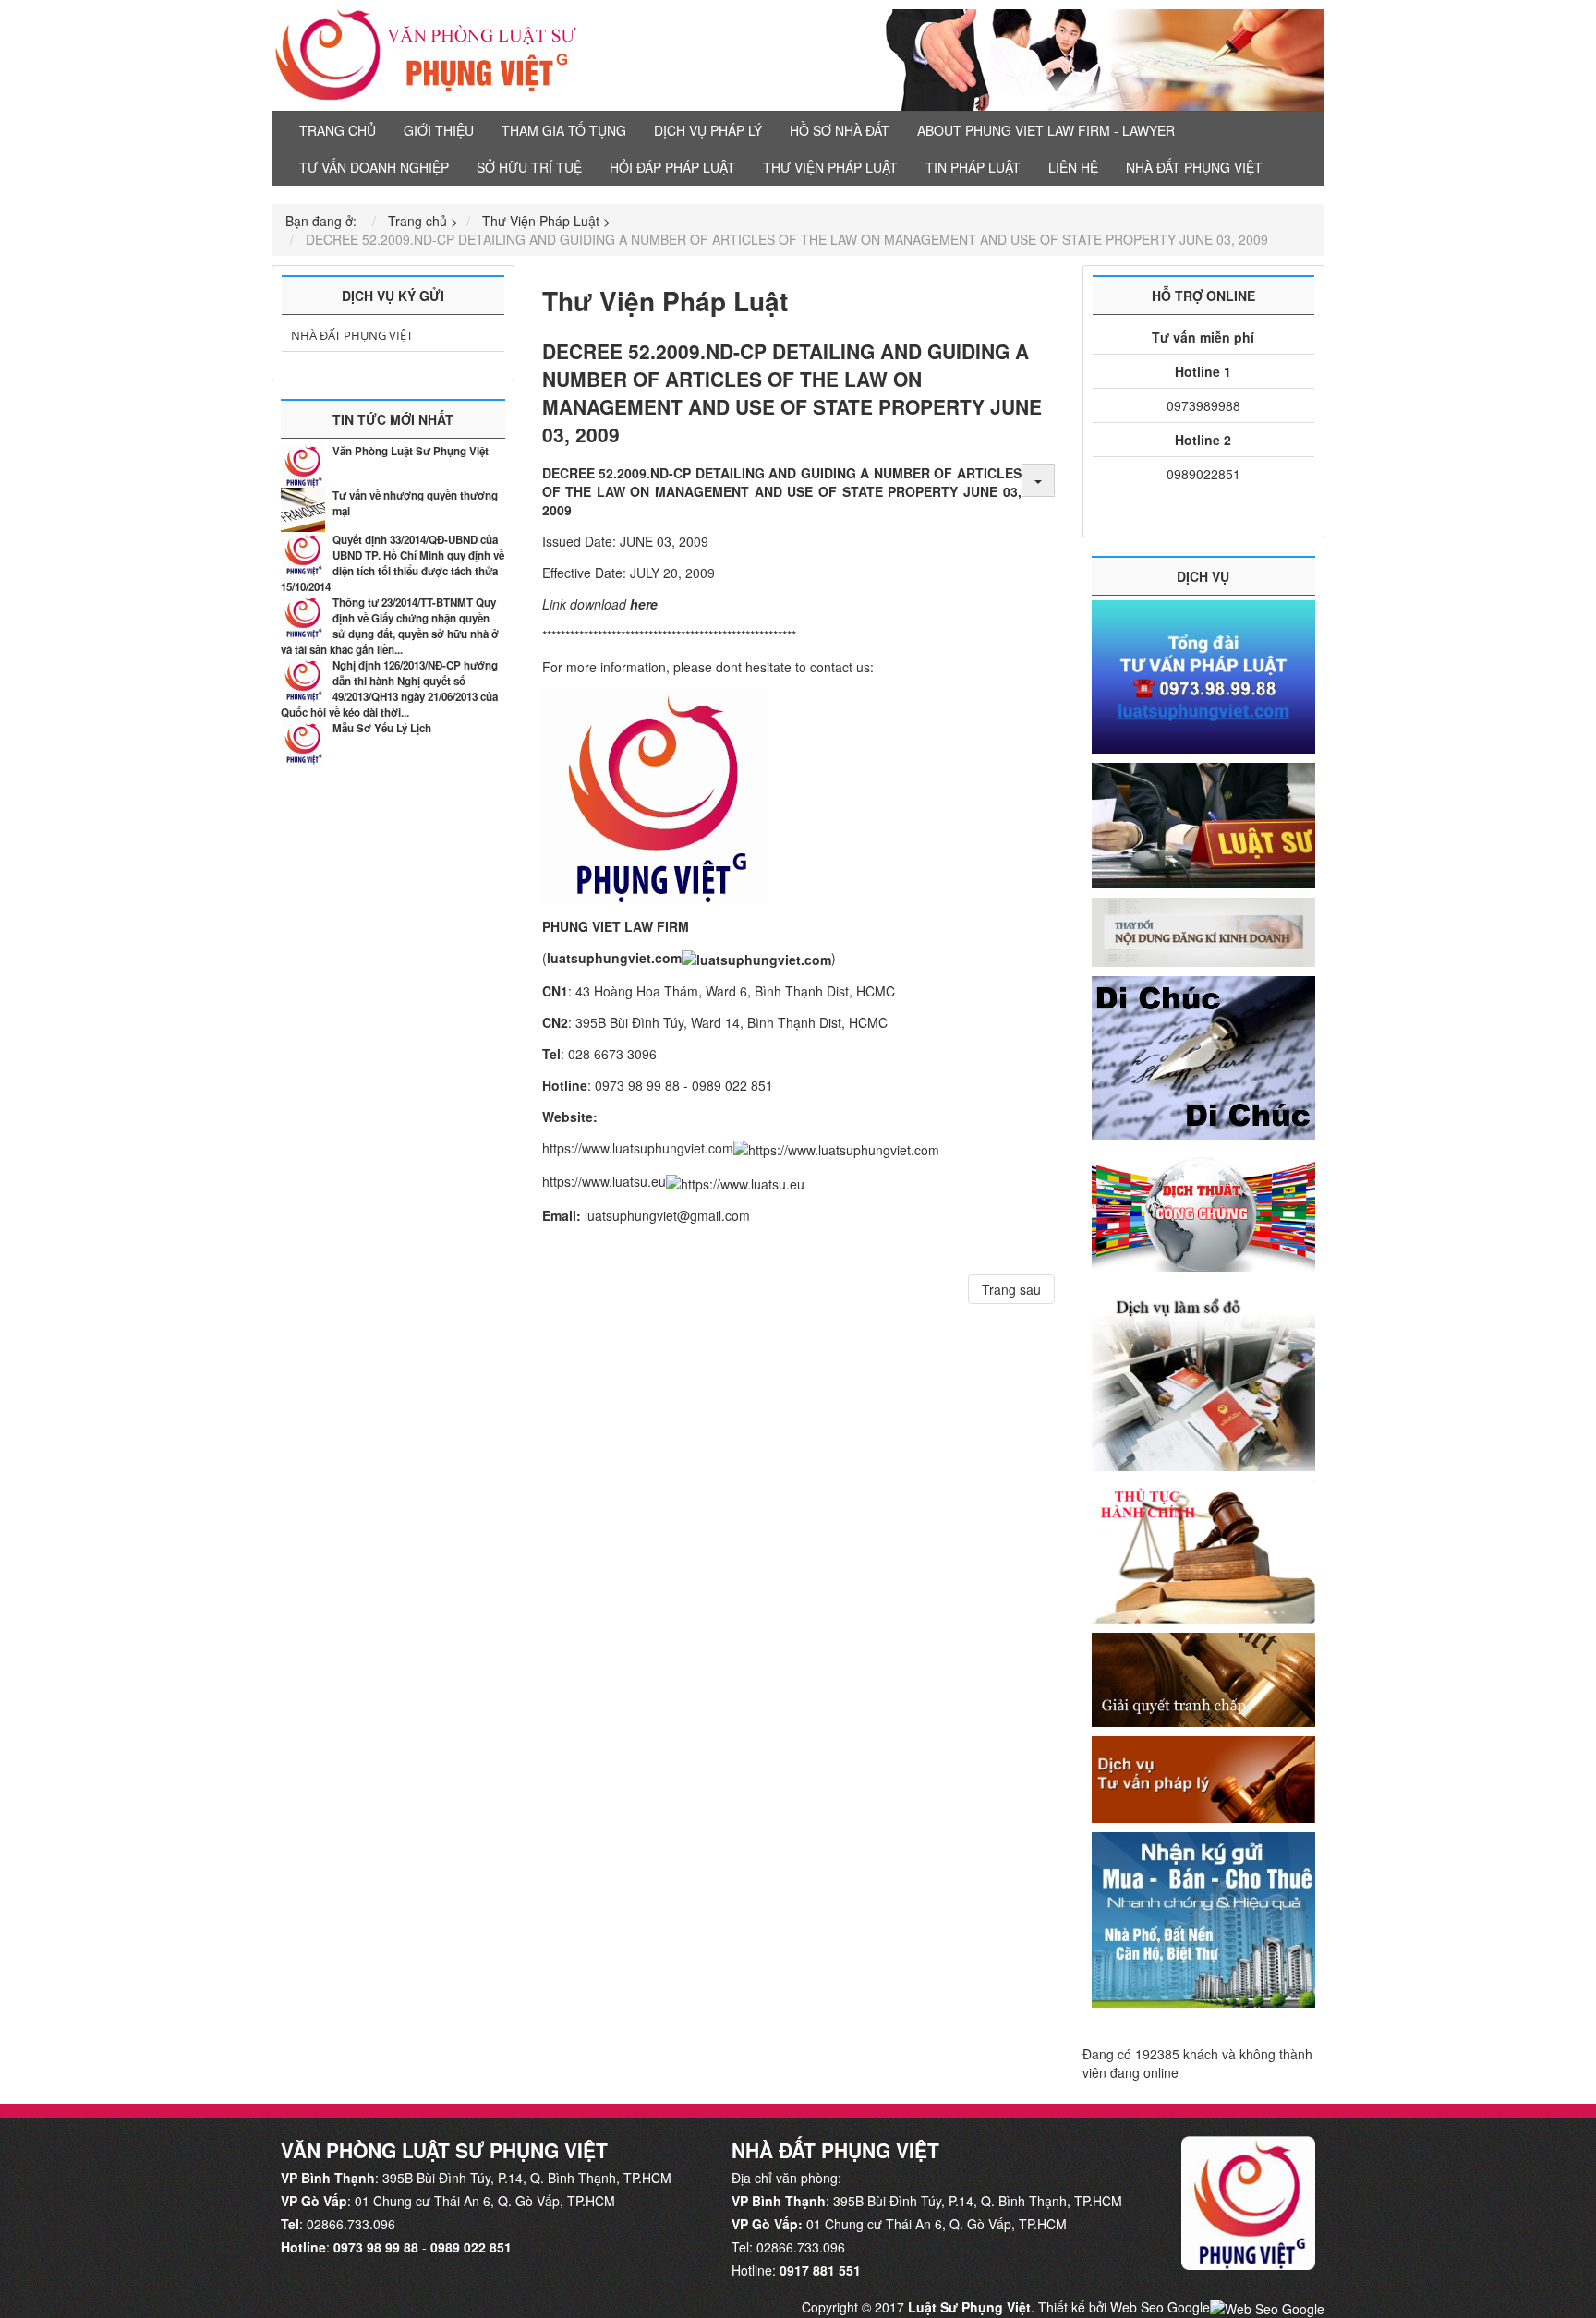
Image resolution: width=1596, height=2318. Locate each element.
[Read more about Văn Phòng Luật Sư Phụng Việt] (303, 465)
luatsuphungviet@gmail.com (667, 1215)
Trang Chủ (338, 130)
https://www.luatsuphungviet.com (638, 1148)
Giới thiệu (439, 130)
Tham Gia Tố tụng (564, 130)
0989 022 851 (471, 2247)
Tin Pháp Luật (973, 167)
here (644, 604)
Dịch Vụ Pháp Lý (708, 130)
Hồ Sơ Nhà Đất (840, 130)
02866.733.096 (351, 2224)
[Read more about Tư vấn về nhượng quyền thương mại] (303, 510)
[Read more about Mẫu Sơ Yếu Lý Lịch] (303, 742)
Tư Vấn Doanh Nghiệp (374, 167)
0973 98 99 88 (376, 2247)
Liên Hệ (1073, 167)
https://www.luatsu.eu (604, 1181)
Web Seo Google (1160, 2307)
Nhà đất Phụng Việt (1194, 167)
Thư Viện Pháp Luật (830, 167)
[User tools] (1038, 480)
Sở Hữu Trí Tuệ (529, 167)
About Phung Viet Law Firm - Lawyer (1046, 130)
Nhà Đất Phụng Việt (352, 335)
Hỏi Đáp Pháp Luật (672, 167)
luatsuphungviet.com (614, 958)
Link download (586, 604)
